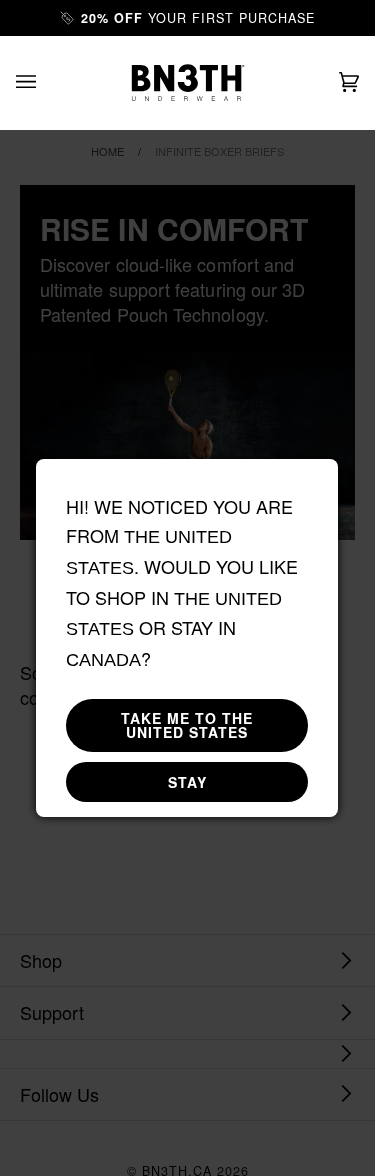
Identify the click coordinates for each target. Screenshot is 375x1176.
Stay (187, 782)
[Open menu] (46, 82)
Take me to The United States (187, 725)
